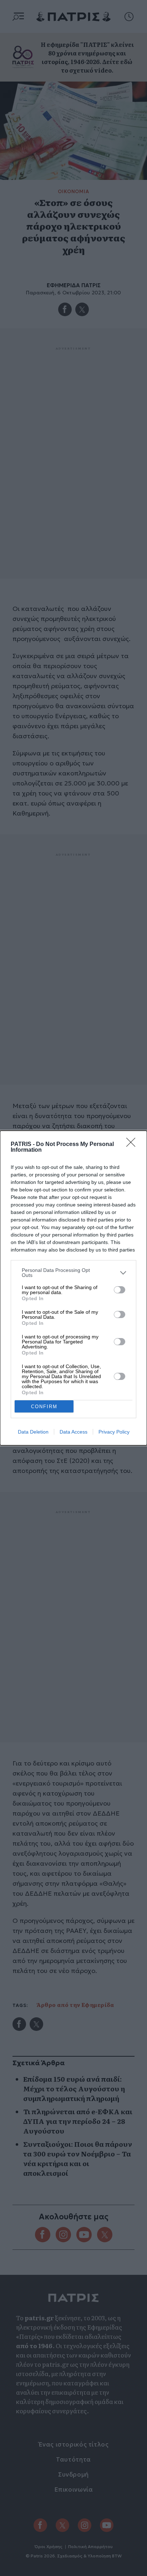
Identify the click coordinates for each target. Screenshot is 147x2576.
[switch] (120, 1290)
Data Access (73, 1432)
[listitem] (73, 1273)
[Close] (133, 1145)
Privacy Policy (114, 1432)
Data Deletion (33, 1432)
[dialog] (73, 1288)
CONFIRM (44, 1407)
